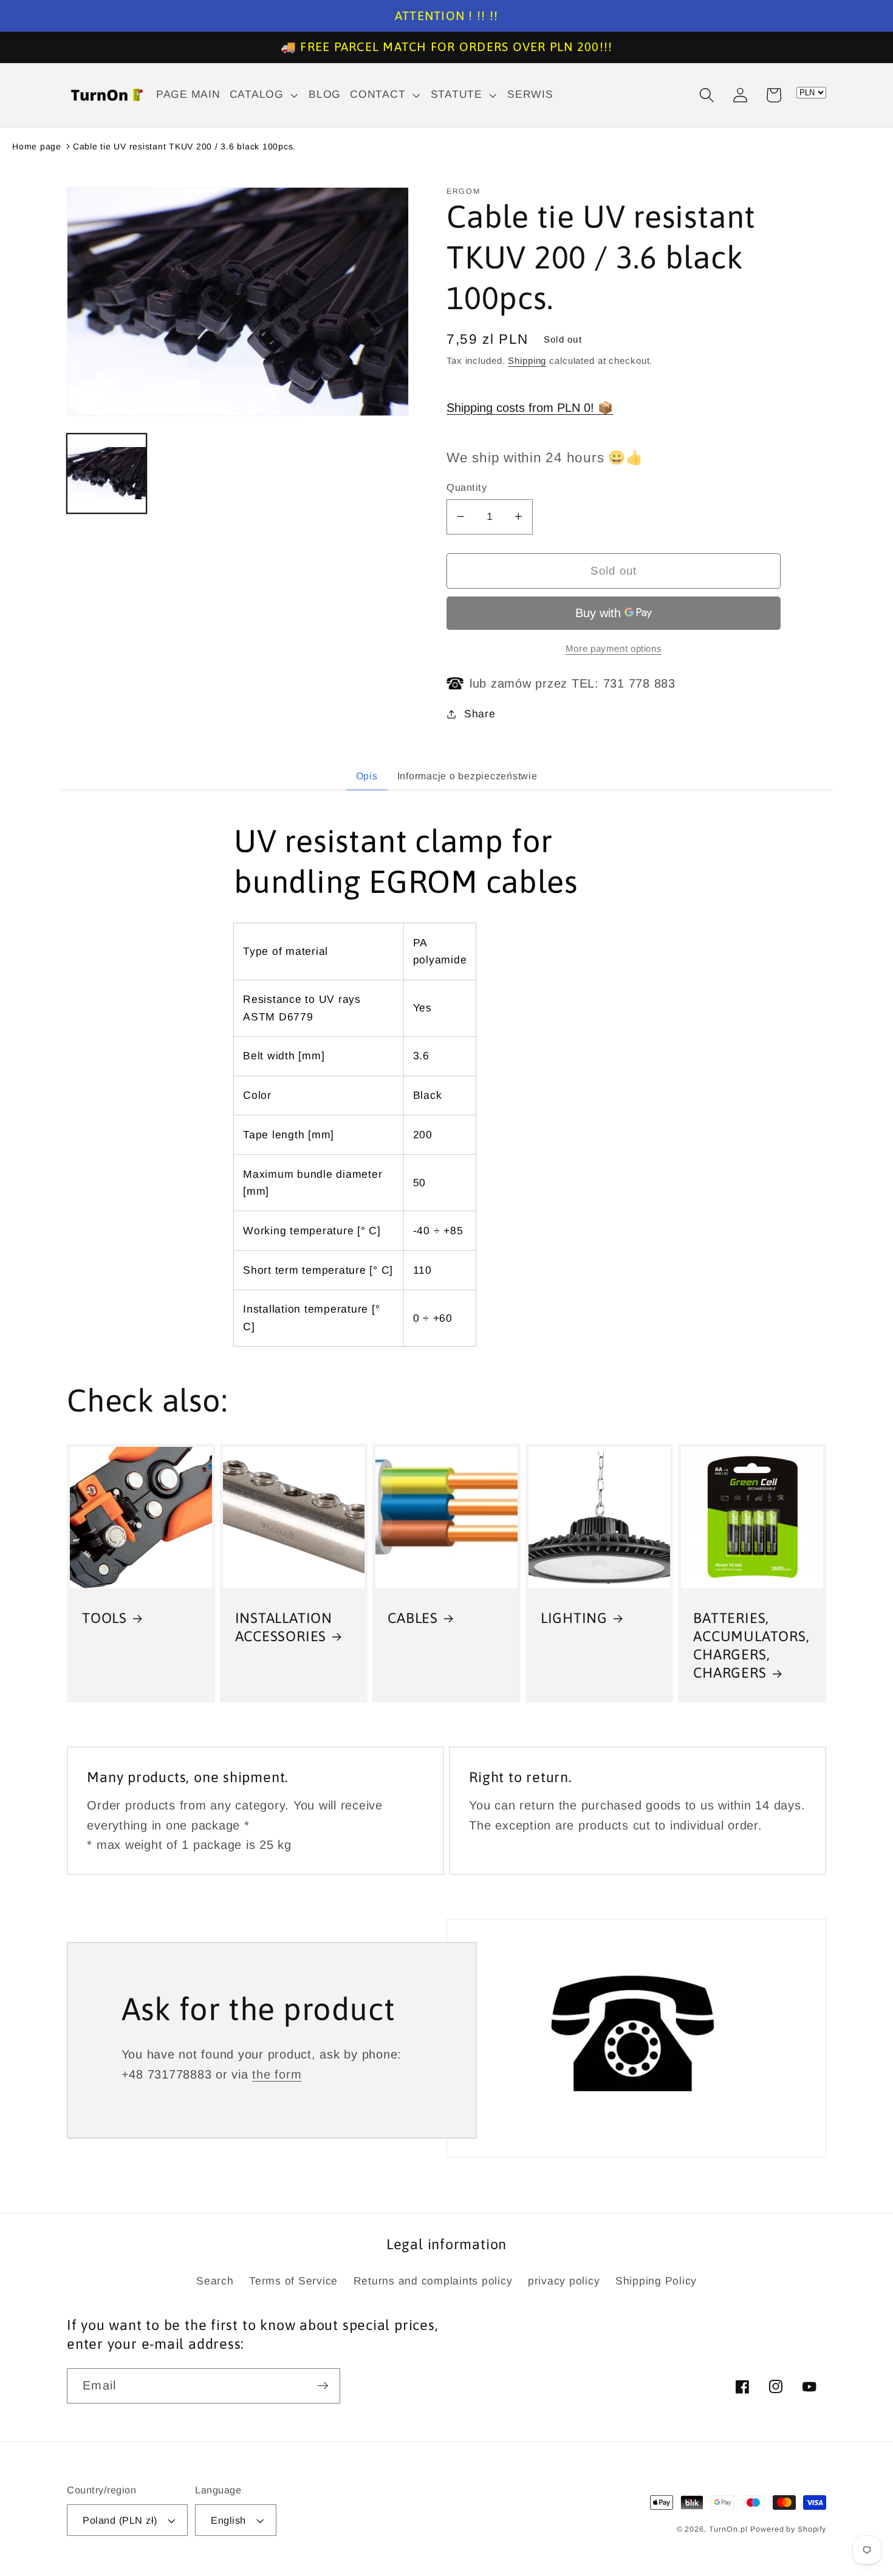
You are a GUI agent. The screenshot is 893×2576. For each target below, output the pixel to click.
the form (277, 2074)
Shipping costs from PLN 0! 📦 (530, 408)
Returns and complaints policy (433, 2281)
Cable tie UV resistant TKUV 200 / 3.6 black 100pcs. (184, 146)
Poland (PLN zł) (120, 2520)
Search (215, 2281)
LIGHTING (574, 1618)
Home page (37, 146)
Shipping (527, 360)
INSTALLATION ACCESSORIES (284, 1627)
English (228, 2520)
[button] (265, 95)
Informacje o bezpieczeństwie (467, 776)
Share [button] (480, 714)
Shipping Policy (656, 2281)
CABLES (413, 1618)
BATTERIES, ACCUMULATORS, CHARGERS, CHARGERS (751, 1645)
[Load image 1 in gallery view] (107, 473)
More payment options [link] (614, 648)
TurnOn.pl (728, 2529)
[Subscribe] (323, 2386)
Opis (367, 776)
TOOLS (104, 1618)
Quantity (467, 487)
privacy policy (564, 2281)
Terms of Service (293, 2281)
